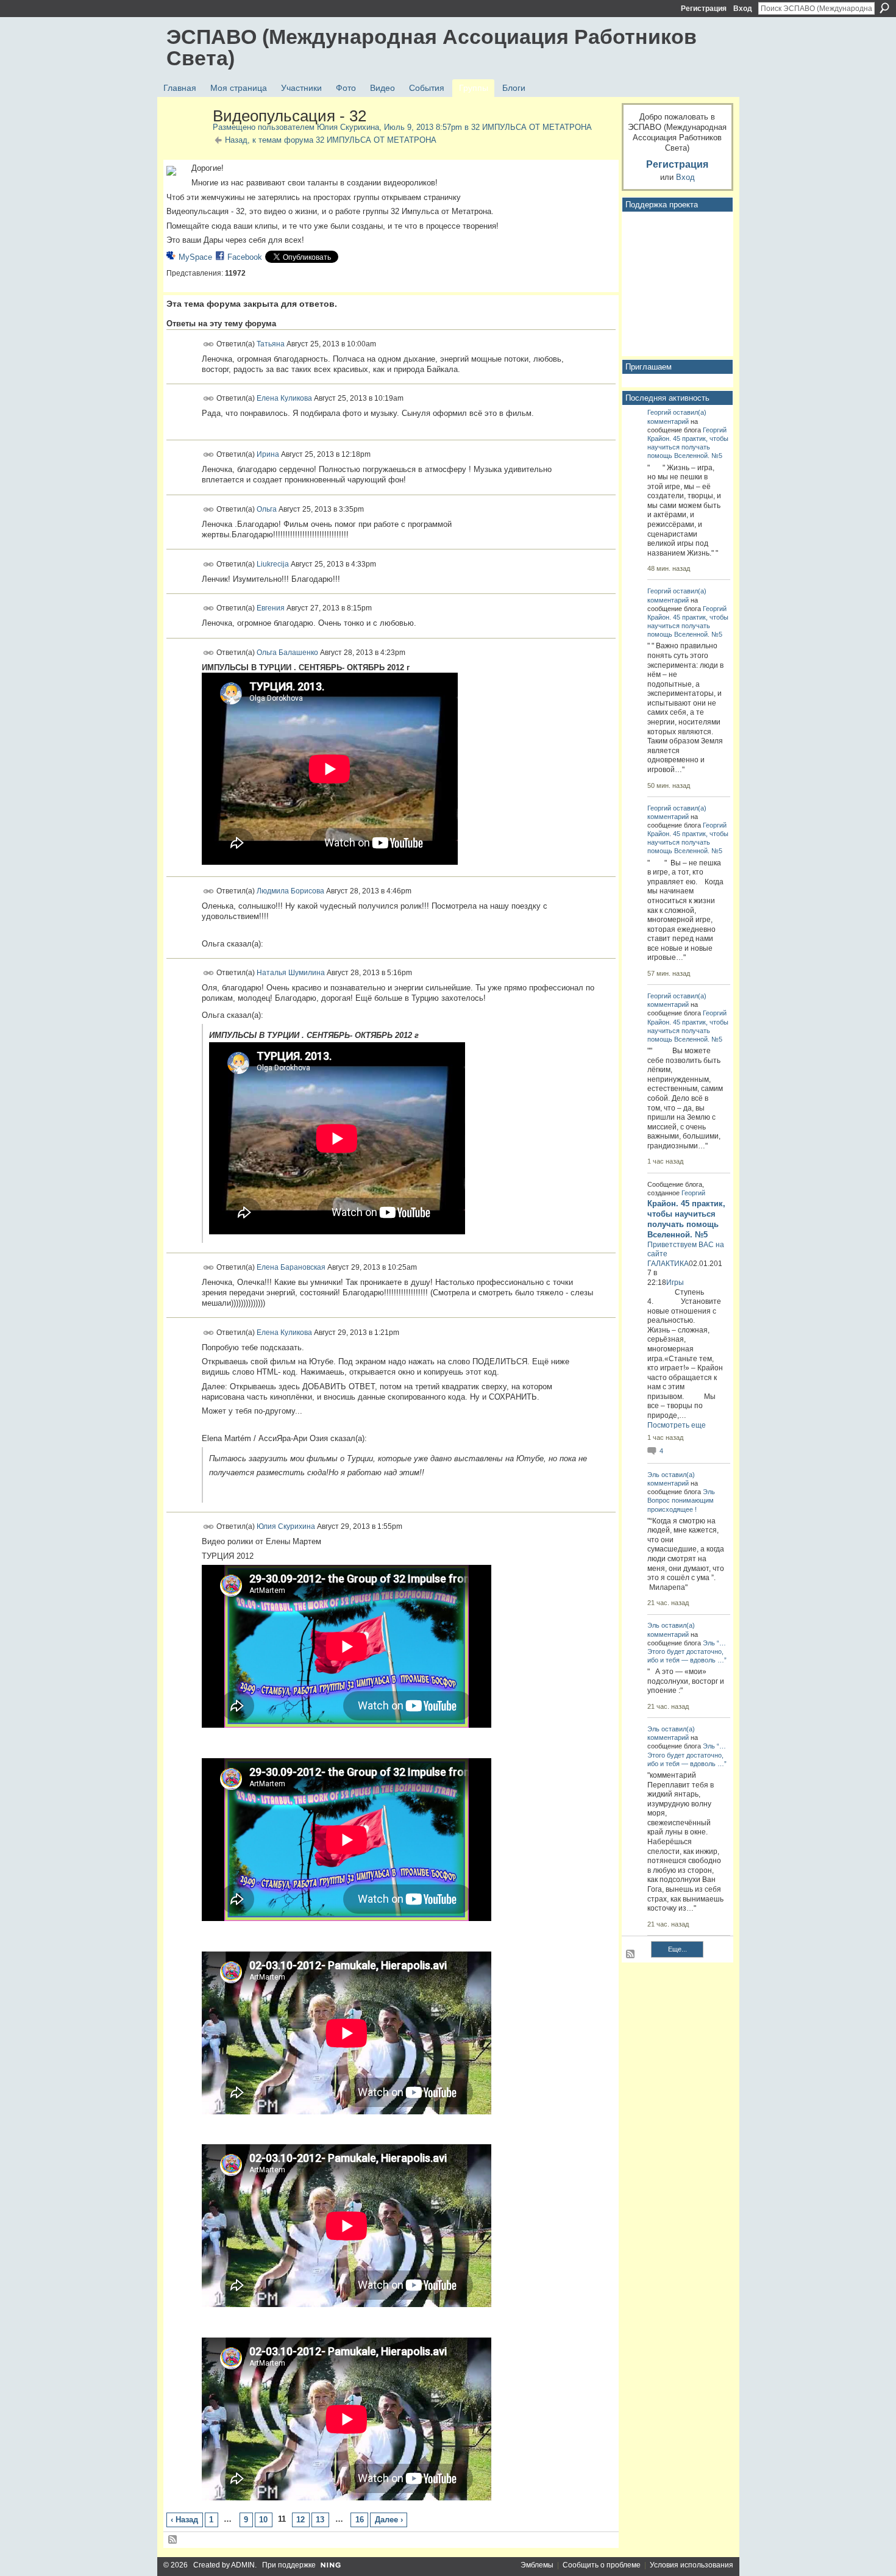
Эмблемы (537, 2565)
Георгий (659, 412)
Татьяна (271, 343)
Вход (743, 9)
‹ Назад (184, 2520)
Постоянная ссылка (209, 344)
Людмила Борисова (290, 891)
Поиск (884, 8)
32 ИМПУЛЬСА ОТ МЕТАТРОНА (532, 127)
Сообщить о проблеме (602, 2565)
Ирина (268, 454)
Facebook (245, 257)
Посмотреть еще (677, 1425)
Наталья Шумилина (291, 973)
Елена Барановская (291, 1267)
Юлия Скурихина (348, 127)
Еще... (677, 1949)
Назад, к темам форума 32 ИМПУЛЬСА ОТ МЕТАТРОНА (331, 140)
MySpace (195, 257)
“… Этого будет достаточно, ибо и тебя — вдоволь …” (687, 1651)
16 (360, 2520)
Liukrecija (273, 563)
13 (320, 2520)
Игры (675, 1283)
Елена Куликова (284, 398)
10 (263, 2520)
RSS (173, 2540)
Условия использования (692, 2565)
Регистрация (704, 9)
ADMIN (243, 2565)
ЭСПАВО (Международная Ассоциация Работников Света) (432, 47)
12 (300, 2520)
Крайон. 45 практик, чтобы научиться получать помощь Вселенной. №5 (688, 447)
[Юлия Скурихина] (186, 142)
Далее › (389, 2520)
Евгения (271, 608)
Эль (653, 1475)
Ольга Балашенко (287, 652)
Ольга (267, 509)
